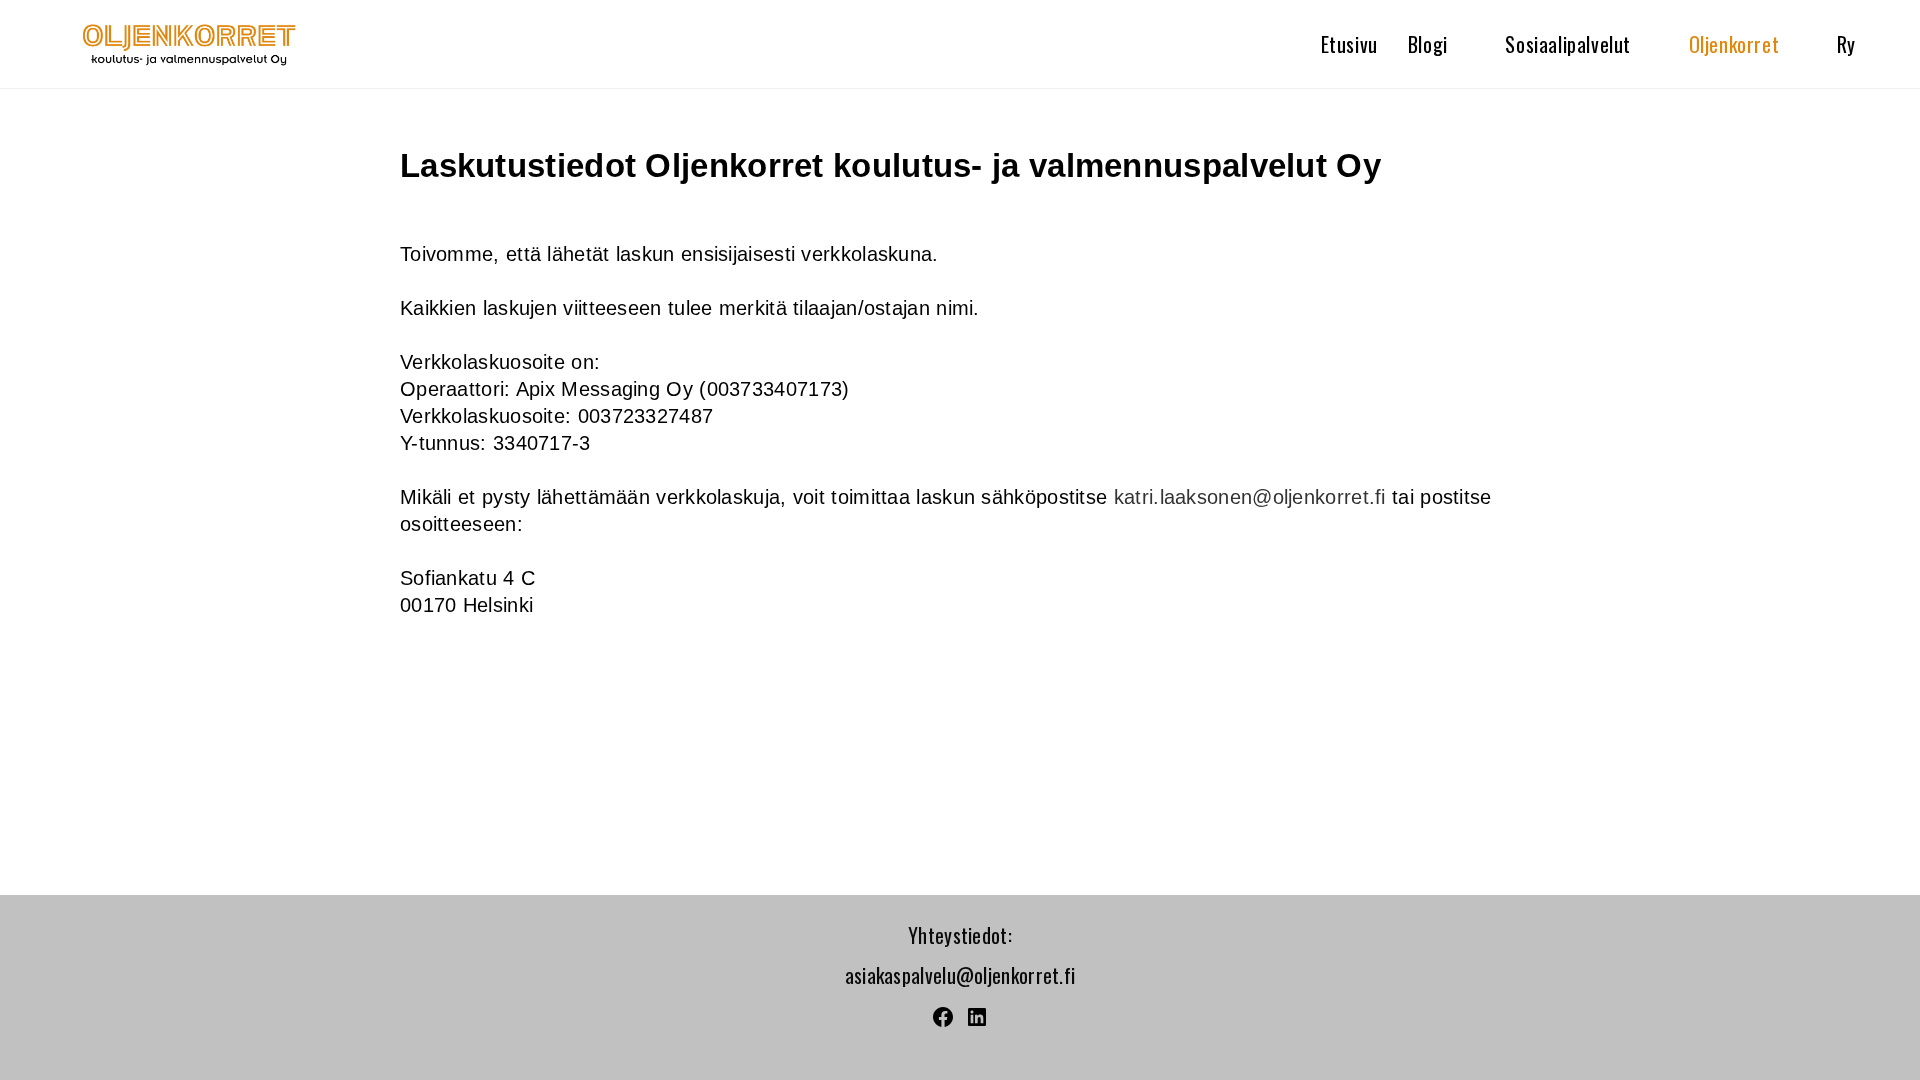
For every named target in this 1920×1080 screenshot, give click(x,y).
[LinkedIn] (977, 1020)
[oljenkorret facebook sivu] (943, 1020)
